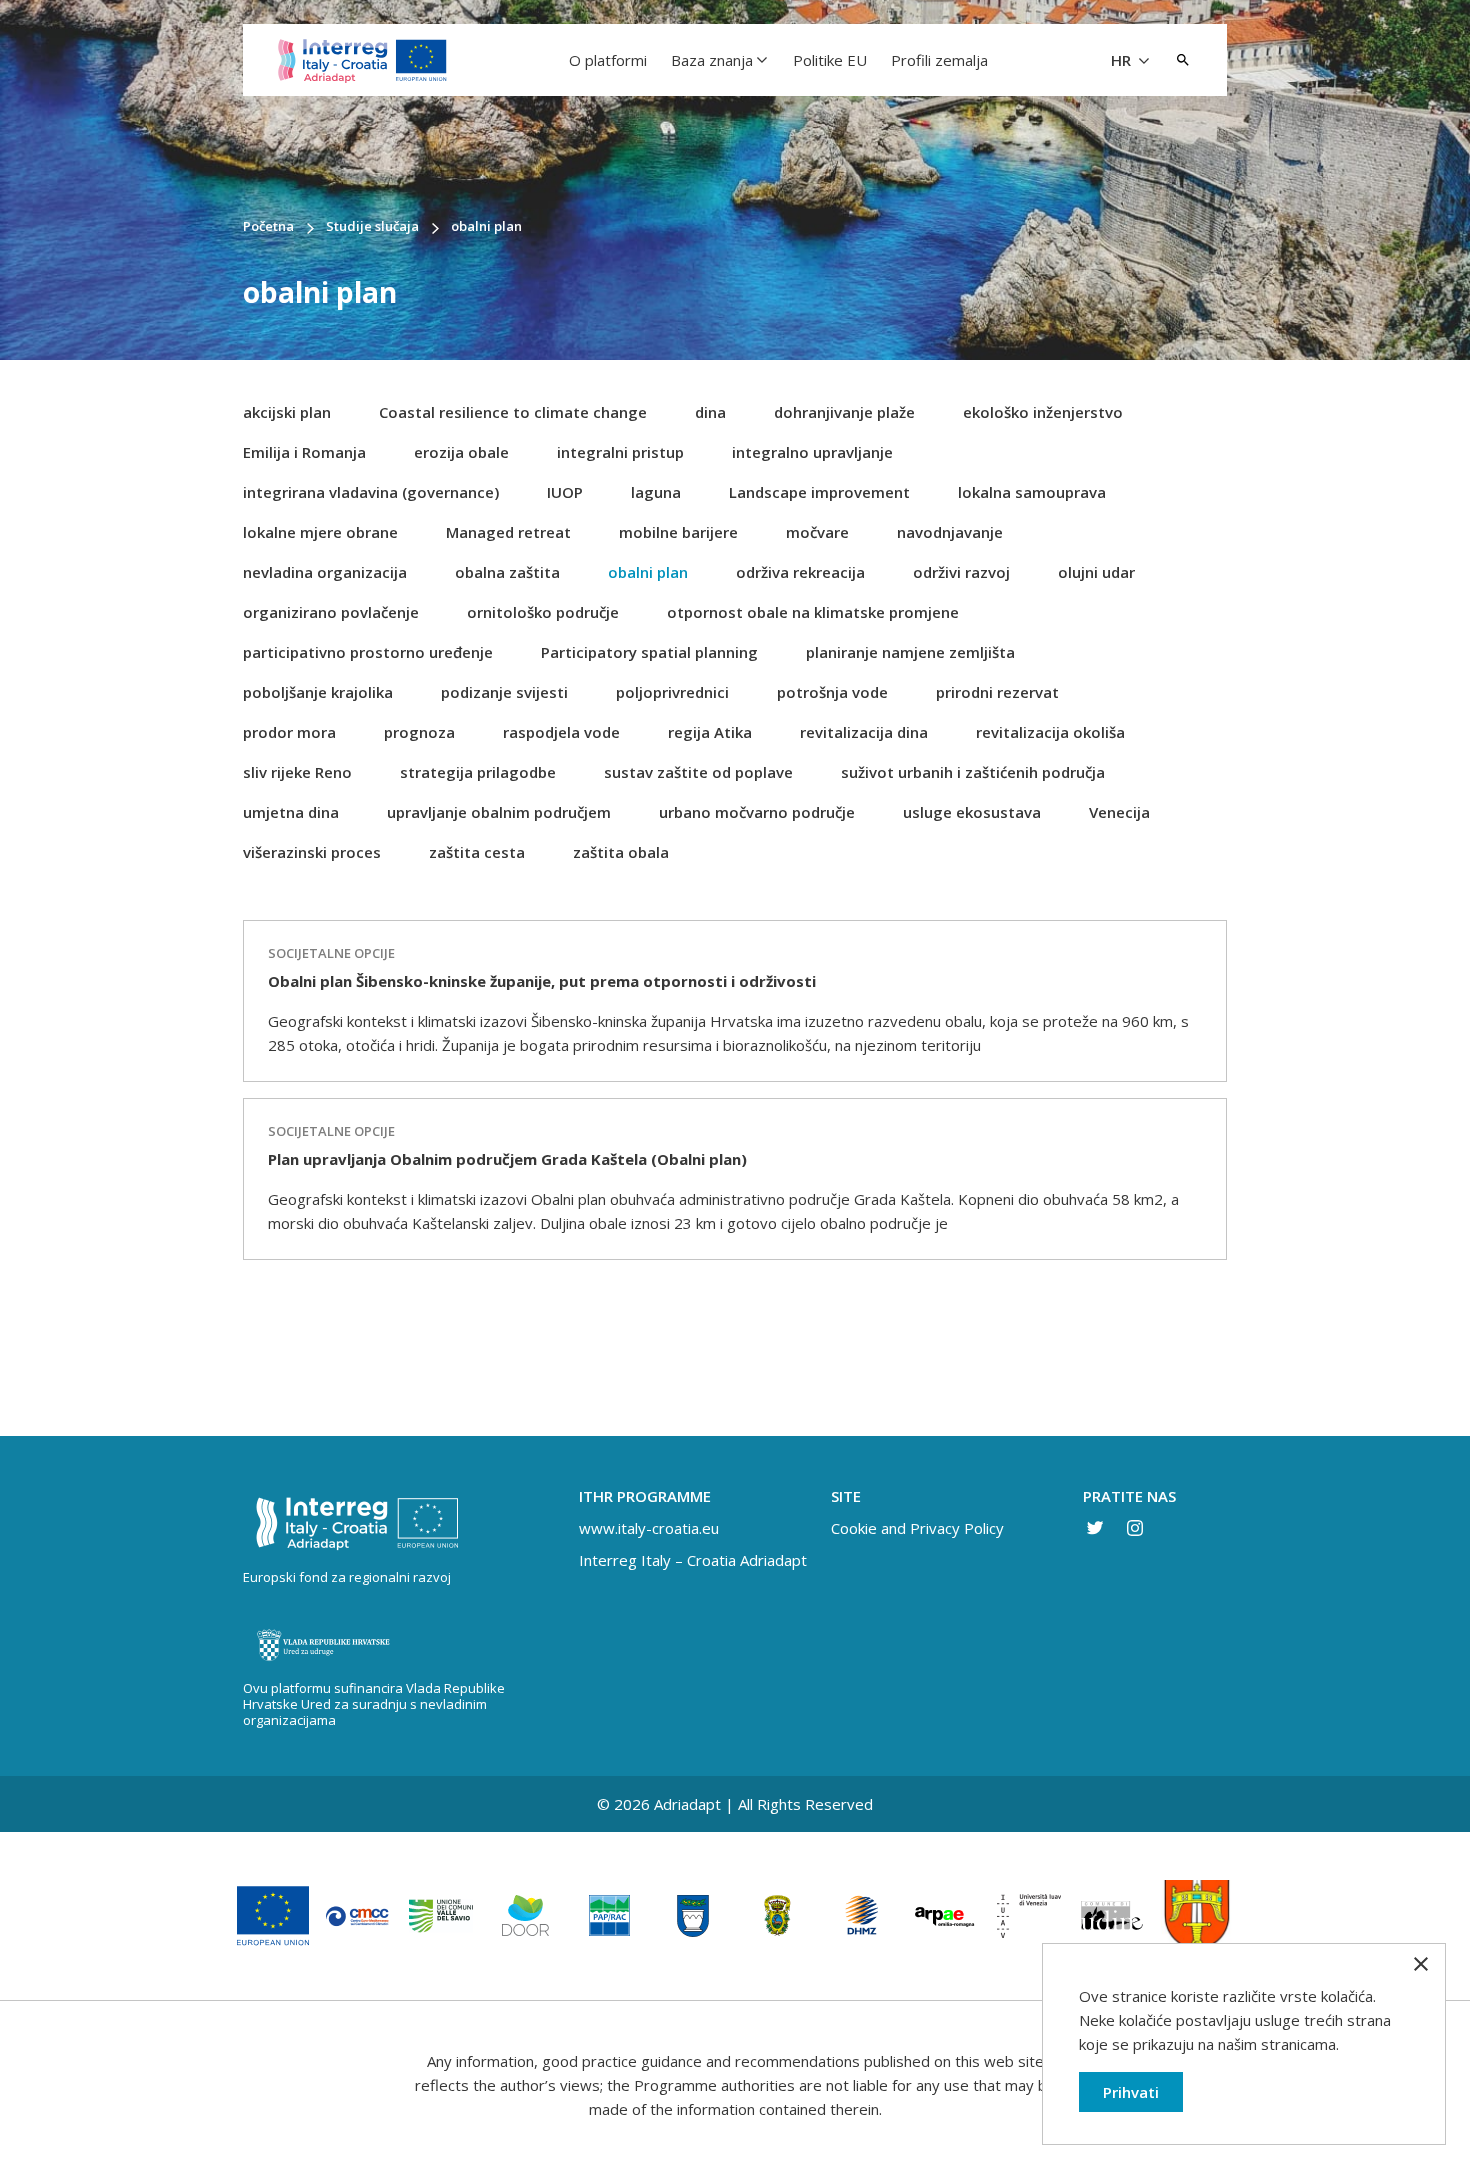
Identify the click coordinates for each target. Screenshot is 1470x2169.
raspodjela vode (561, 732)
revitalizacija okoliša (1050, 732)
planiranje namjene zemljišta (910, 652)
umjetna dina (291, 812)
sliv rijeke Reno (297, 772)
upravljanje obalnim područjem (499, 812)
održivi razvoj (961, 572)
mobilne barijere (678, 532)
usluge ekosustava (972, 812)
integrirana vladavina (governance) (371, 492)
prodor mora (289, 732)
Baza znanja (712, 60)
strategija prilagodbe (478, 772)
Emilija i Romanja (304, 452)
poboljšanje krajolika (318, 692)
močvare (817, 532)
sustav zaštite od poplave (698, 772)
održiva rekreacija (800, 572)
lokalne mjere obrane (320, 532)
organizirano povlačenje (331, 612)
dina (710, 412)
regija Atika (710, 732)
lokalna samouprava (1032, 492)
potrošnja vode (832, 692)
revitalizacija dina (864, 732)
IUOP (565, 492)
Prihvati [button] (1131, 2092)
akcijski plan (287, 412)
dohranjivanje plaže (844, 412)
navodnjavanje (950, 532)
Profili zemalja (939, 60)
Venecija (1119, 812)
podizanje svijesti (504, 692)
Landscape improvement (819, 492)
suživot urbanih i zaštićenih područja (973, 772)
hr (1123, 60)
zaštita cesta (477, 852)
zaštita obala (621, 852)
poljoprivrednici (672, 692)
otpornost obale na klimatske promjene (813, 612)
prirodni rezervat (997, 692)
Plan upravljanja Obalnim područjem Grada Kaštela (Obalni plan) (507, 1159)
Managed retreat (508, 532)
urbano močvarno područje (757, 812)
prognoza (419, 732)
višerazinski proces (312, 852)
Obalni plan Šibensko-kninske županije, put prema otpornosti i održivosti (542, 981)
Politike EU (830, 60)
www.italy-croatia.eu (649, 1528)
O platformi (608, 60)
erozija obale (461, 452)
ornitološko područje (543, 612)
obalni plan (648, 572)
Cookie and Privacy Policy (917, 1528)
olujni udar (1096, 572)
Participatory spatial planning (649, 652)
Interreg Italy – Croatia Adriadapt (693, 1560)
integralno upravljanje (812, 452)
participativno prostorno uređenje (368, 652)
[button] (1183, 60)
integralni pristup (620, 452)
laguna (656, 492)
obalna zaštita (507, 572)
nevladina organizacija (325, 572)
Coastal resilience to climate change (513, 412)
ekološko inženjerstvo (1043, 412)
